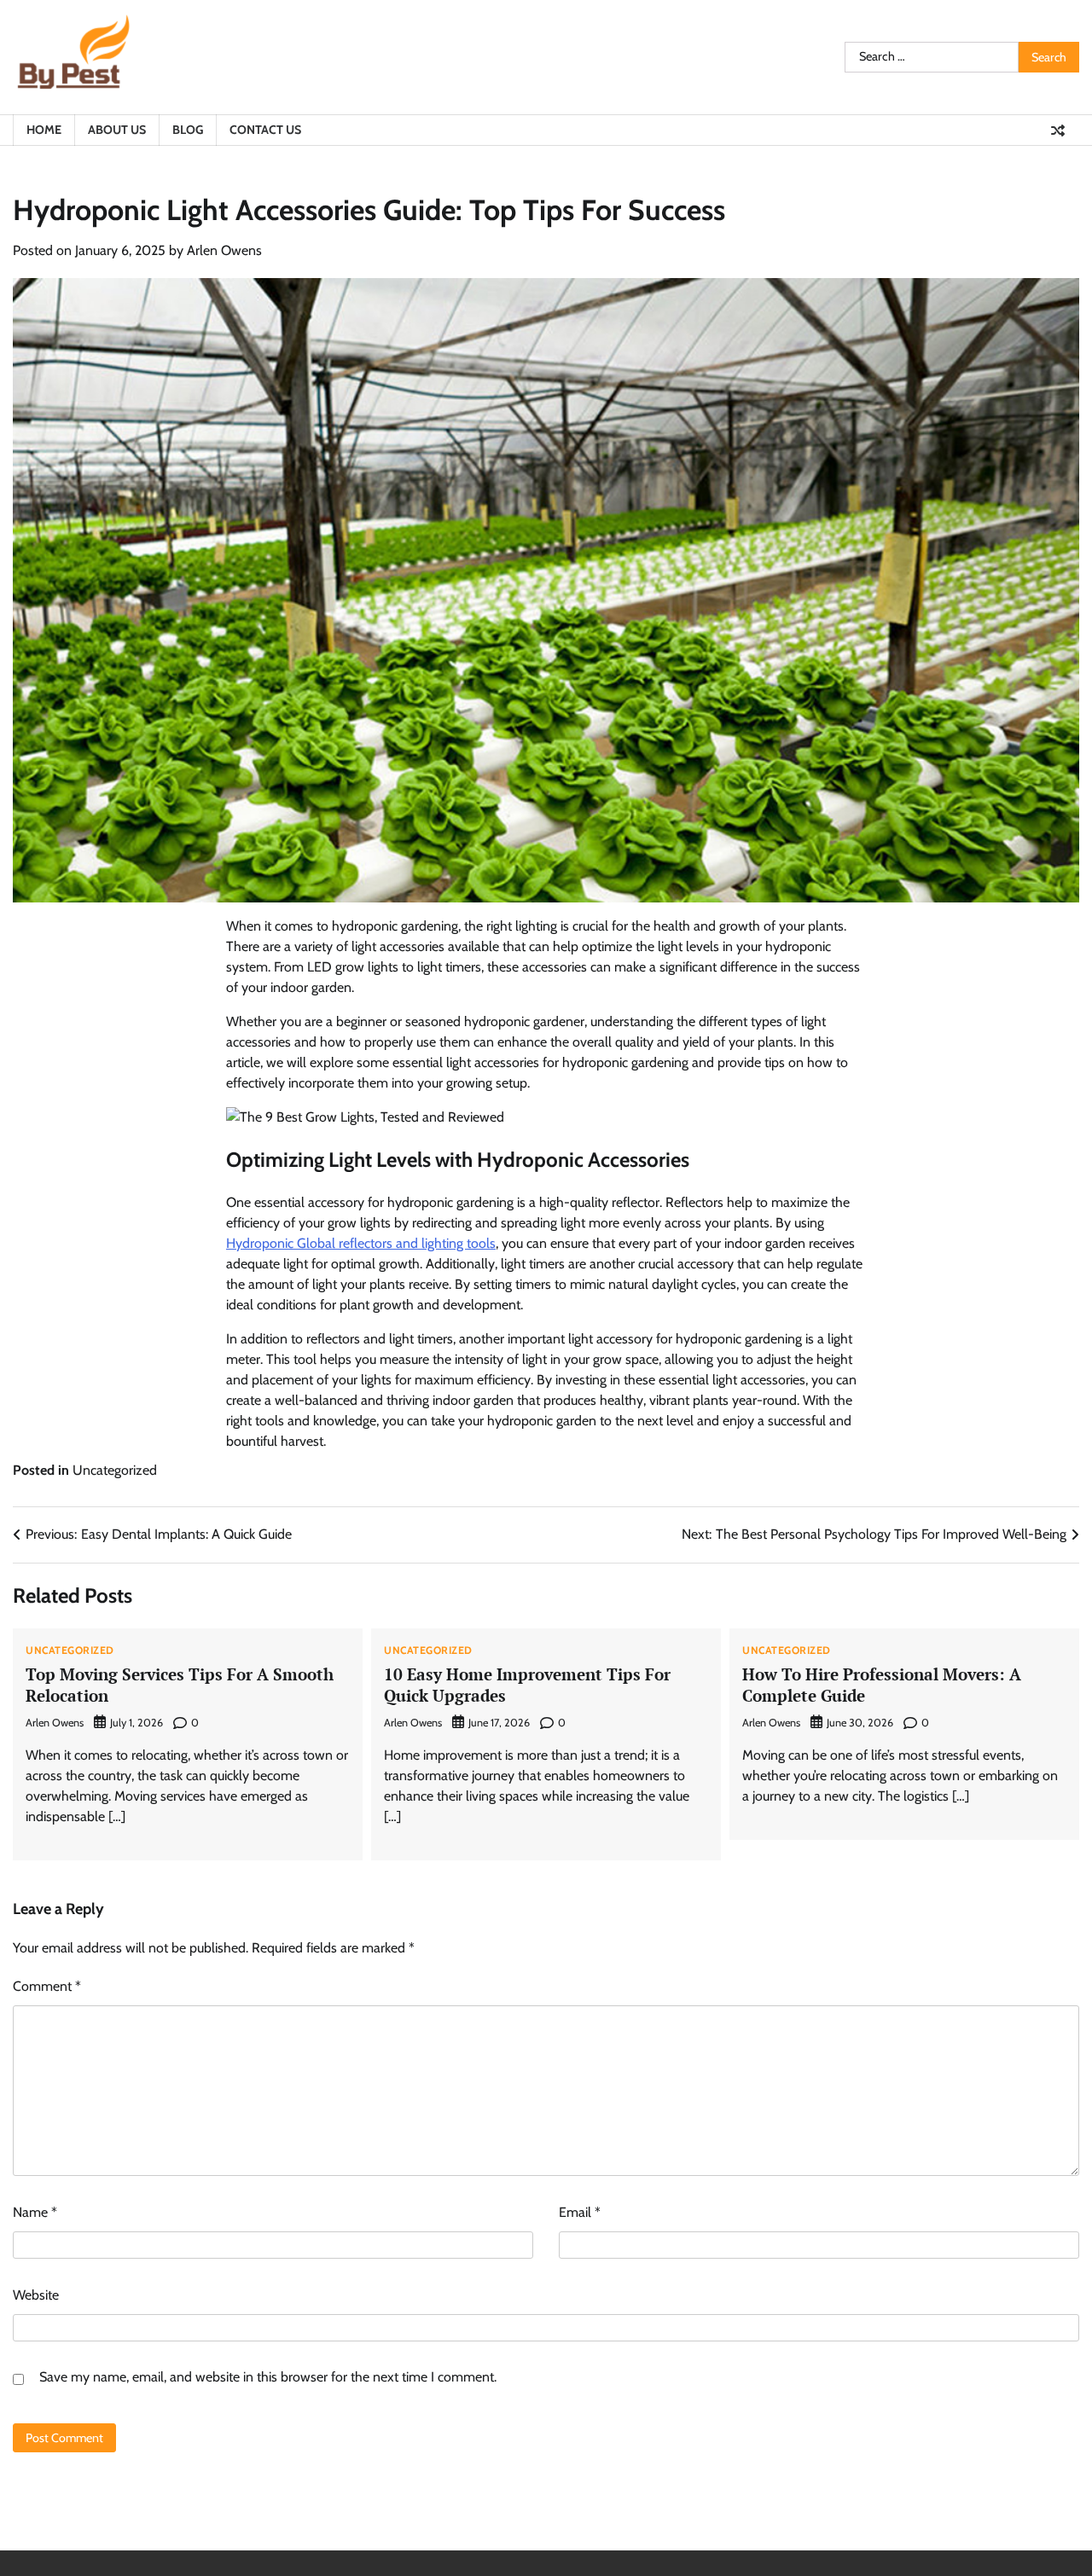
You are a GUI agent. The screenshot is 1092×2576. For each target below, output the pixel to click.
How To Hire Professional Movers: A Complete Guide (882, 1685)
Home (44, 130)
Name (35, 2212)
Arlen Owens (224, 250)
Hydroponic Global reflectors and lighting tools (361, 1243)
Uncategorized (115, 1470)
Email (580, 2212)
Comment (47, 1986)
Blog (188, 130)
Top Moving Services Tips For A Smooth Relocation (180, 1685)
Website (36, 2295)
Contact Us (265, 130)
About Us (117, 130)
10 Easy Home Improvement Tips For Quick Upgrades (527, 1685)
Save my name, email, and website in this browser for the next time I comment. (268, 2377)
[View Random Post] (1058, 131)
